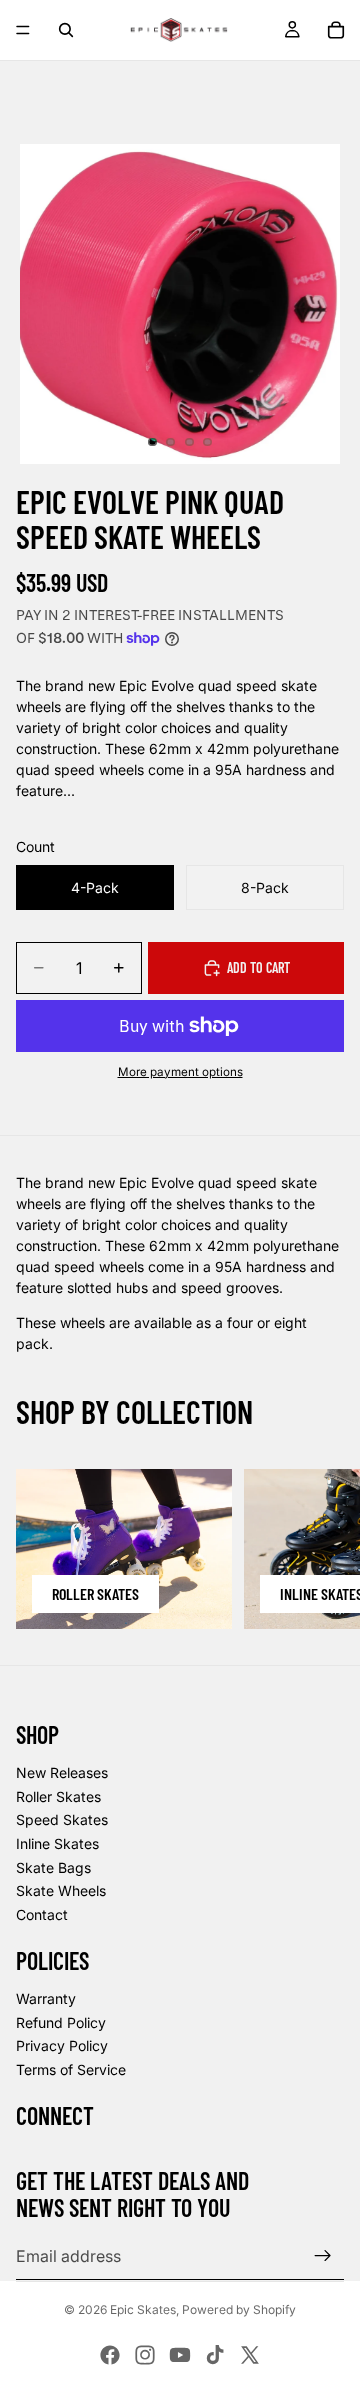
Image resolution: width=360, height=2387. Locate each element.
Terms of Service (71, 2069)
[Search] (66, 30)
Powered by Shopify (239, 2309)
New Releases (62, 1772)
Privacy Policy (62, 2045)
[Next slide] (322, 1549)
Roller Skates (58, 1796)
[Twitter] (250, 2355)
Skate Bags (53, 1867)
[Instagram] (145, 2355)
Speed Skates (62, 1819)
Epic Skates (143, 2309)
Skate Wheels (61, 1890)
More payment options (180, 1072)
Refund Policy (61, 2022)
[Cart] (336, 30)
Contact (42, 1914)
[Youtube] (180, 2355)
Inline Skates (57, 1843)
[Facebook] (110, 2355)
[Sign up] (323, 2256)
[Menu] (23, 30)
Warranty (46, 1998)
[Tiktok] (215, 2355)
